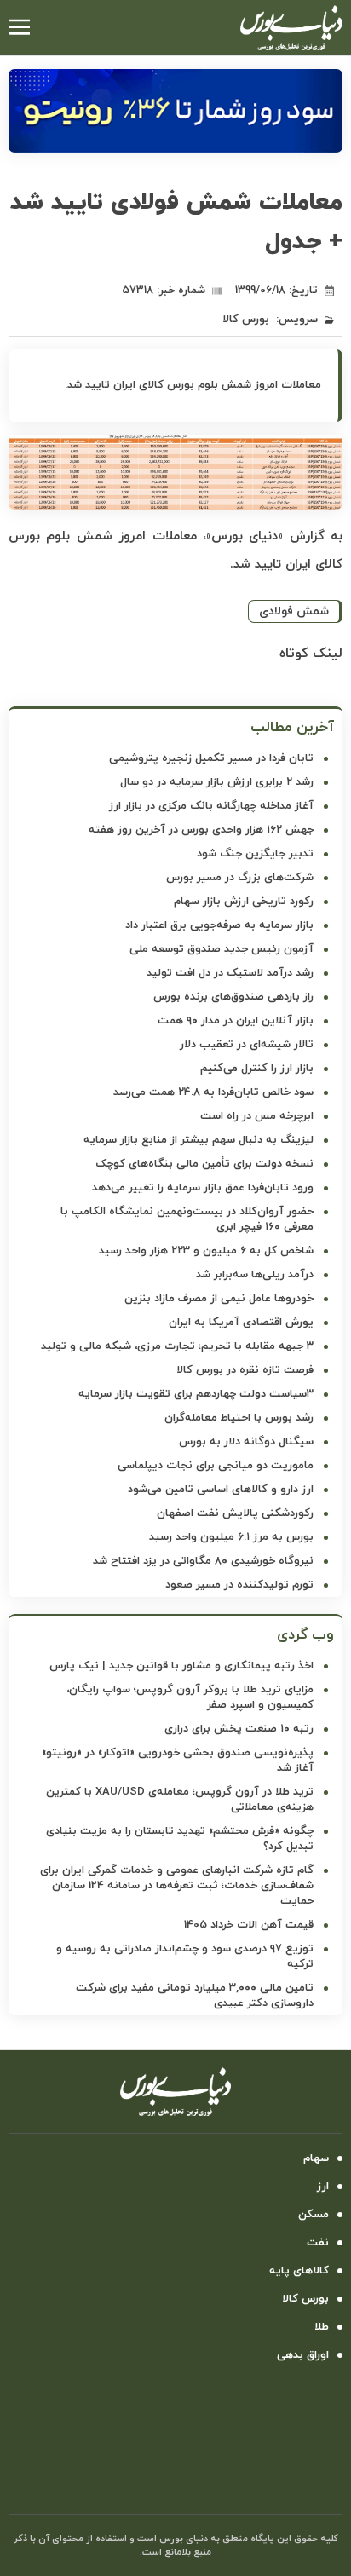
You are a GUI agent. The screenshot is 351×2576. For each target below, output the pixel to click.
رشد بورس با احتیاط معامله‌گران (239, 1418)
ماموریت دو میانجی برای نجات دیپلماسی (216, 1466)
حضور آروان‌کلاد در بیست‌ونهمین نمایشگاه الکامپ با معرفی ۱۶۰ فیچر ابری (187, 1219)
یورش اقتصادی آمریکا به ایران (241, 1323)
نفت (318, 2243)
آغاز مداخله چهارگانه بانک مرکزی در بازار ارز (211, 806)
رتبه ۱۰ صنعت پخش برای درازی (239, 1729)
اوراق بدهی (303, 2355)
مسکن (314, 2215)
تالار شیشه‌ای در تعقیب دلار (247, 1045)
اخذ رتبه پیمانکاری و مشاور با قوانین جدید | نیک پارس (181, 1666)
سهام (316, 2158)
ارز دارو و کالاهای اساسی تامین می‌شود (221, 1490)
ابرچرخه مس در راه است (257, 1116)
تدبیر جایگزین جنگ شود (255, 854)
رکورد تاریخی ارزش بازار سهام (244, 902)
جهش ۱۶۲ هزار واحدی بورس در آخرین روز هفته (201, 830)
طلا (322, 2327)
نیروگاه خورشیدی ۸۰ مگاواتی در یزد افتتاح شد (203, 1561)
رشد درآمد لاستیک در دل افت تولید (230, 973)
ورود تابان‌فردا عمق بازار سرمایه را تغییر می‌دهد (203, 1188)
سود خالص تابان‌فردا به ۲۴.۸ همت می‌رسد (213, 1092)
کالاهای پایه (299, 2271)
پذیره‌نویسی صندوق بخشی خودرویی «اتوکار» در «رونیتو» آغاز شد (178, 1761)
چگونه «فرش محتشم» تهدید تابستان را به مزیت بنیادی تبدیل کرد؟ (180, 1839)
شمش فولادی (294, 611)
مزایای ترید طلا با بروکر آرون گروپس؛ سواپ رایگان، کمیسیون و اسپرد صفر (190, 1697)
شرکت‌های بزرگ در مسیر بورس (240, 878)
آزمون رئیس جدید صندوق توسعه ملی (222, 949)
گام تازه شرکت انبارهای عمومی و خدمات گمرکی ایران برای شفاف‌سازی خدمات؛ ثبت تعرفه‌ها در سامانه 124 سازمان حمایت (177, 1886)
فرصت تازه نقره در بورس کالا (245, 1370)
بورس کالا (246, 320)
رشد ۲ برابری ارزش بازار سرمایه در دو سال (217, 782)
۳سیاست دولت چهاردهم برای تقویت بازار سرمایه (196, 1394)
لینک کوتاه (311, 654)
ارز (323, 2187)
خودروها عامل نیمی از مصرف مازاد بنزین (219, 1299)
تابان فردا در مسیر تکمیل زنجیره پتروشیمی (211, 758)
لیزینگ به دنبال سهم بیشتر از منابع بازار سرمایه (199, 1140)
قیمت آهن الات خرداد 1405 (249, 1925)
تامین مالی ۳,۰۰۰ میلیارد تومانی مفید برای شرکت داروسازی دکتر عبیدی (195, 1996)
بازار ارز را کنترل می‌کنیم (257, 1069)
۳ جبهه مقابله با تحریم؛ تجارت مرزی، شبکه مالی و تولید (177, 1346)
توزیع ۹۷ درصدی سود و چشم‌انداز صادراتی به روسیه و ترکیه (185, 1956)
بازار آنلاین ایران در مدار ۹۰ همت (236, 1021)
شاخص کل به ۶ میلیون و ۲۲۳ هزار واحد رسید (206, 1251)
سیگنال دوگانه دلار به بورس (246, 1442)
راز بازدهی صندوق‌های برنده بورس (233, 997)
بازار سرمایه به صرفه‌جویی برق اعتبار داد (219, 925)
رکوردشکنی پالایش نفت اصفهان (235, 1513)
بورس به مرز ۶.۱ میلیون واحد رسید (231, 1537)
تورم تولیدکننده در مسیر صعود (239, 1585)
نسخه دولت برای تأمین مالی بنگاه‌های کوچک (204, 1164)
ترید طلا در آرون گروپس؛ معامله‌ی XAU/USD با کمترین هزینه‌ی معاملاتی (180, 1800)
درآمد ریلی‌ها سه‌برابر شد (255, 1275)
